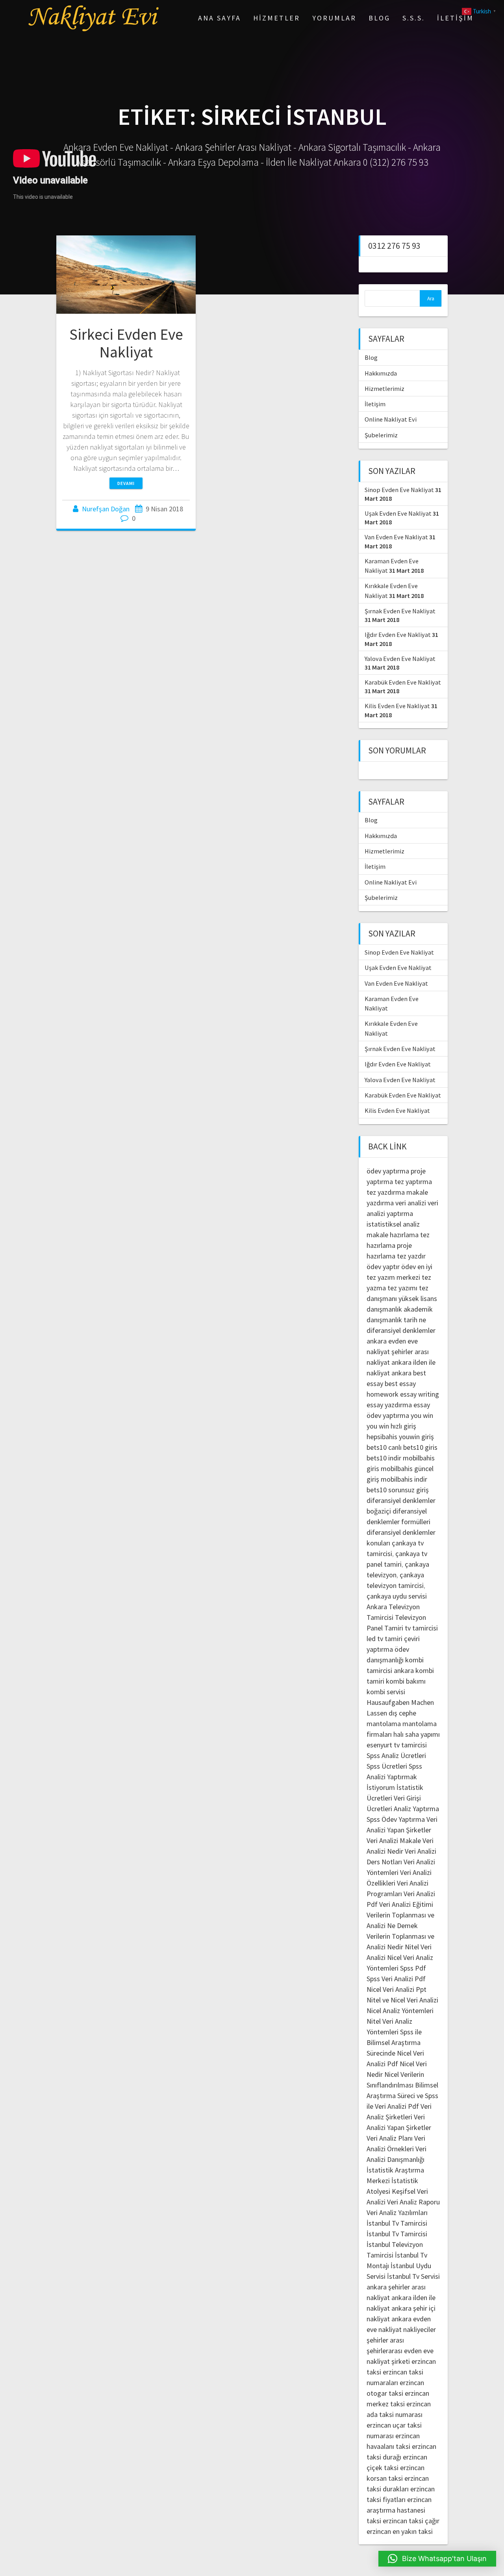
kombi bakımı (406, 1681)
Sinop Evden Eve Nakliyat (399, 490)
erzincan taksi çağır (411, 2521)
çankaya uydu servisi (397, 1596)
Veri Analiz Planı (390, 2138)
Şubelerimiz (381, 435)
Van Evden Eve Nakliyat (396, 537)
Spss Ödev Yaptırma (396, 1819)
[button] (437, 2559)
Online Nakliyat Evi (391, 419)
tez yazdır (411, 1256)
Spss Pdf (413, 1968)
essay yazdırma (389, 1405)
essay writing (420, 1394)
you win (422, 1415)
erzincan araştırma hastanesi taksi (399, 2510)
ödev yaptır (383, 1267)
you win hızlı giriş (391, 1426)
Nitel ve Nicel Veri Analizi (402, 2000)
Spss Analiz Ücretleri (396, 1755)
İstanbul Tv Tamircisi (397, 2223)
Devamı (126, 483)
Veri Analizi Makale (394, 1840)
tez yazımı (402, 1288)
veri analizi (411, 1203)
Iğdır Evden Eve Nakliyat (398, 635)
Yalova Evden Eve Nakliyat (400, 659)
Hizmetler (277, 18)
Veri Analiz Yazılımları (397, 2212)
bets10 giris (420, 1447)
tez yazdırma (386, 1192)
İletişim (455, 18)
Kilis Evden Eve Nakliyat (397, 706)
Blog (379, 18)
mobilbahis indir (404, 1479)
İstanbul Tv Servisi (413, 2276)
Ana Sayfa (220, 18)
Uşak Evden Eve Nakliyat (398, 513)
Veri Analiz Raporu (413, 2202)
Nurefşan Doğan (106, 509)
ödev (409, 1267)
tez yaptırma (413, 1182)
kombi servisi (386, 1692)
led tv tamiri (384, 1639)
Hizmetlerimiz (384, 389)
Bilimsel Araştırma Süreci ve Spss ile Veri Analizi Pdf (402, 2096)
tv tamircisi (421, 1628)
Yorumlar (334, 18)
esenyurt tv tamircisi (397, 1745)
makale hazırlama (393, 1235)
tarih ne (415, 1320)
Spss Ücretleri (387, 1766)
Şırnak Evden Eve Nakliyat (400, 611)
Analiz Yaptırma (416, 1809)
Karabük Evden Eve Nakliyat (403, 682)
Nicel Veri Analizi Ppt (397, 1989)
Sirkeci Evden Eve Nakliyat (126, 343)
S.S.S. (414, 18)
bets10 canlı (384, 1447)
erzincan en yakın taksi (400, 2531)
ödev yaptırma (389, 1171)
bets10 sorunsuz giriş (398, 1490)
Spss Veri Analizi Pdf (396, 1979)
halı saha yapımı (417, 1734)
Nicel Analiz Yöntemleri (400, 2011)
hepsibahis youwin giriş (400, 1437)
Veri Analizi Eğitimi (406, 1904)
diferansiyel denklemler (401, 1330)
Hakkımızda (381, 373)
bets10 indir (384, 1458)
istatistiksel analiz (393, 1224)
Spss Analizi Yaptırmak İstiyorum (394, 1777)
